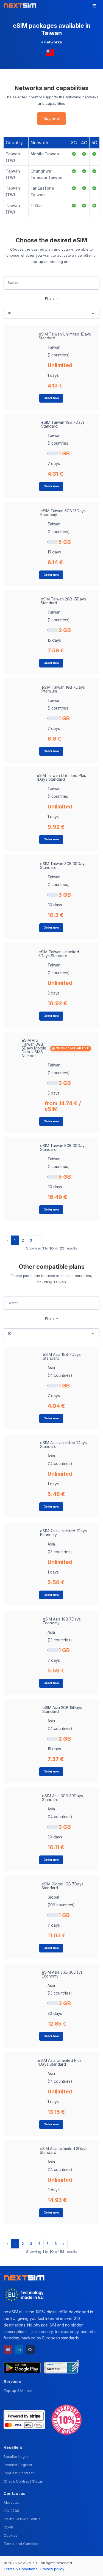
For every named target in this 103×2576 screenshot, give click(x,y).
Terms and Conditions (23, 2544)
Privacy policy (52, 2569)
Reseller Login (16, 2456)
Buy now (52, 119)
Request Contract (19, 2473)
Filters (50, 299)
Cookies (11, 2535)
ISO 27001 (12, 2511)
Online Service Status (22, 2519)
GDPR (8, 2527)
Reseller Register (18, 2465)
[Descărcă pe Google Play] (22, 2367)
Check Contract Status (23, 2481)
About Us (11, 2502)
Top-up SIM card (18, 2391)
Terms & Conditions (20, 2569)
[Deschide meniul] (94, 6)
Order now (51, 398)
